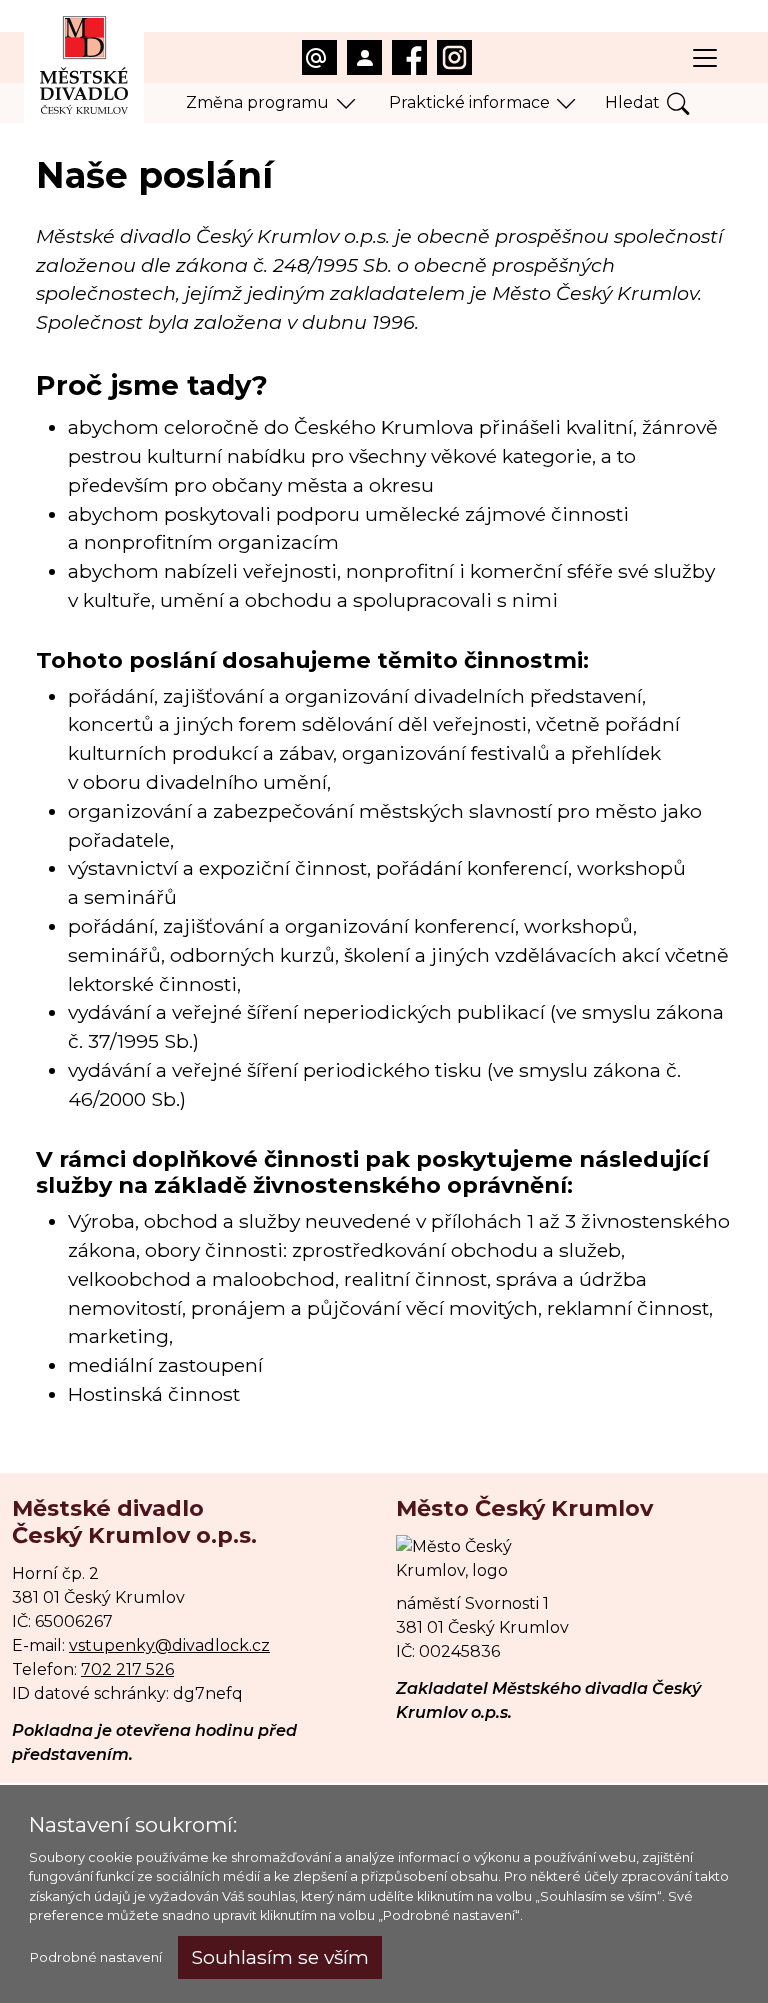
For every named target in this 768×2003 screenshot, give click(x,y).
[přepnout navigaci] (705, 58)
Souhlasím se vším (280, 1957)
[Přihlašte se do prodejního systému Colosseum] (364, 57)
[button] (271, 103)
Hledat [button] (632, 102)
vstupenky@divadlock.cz (169, 1645)
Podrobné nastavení (96, 1957)
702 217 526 (127, 1669)
